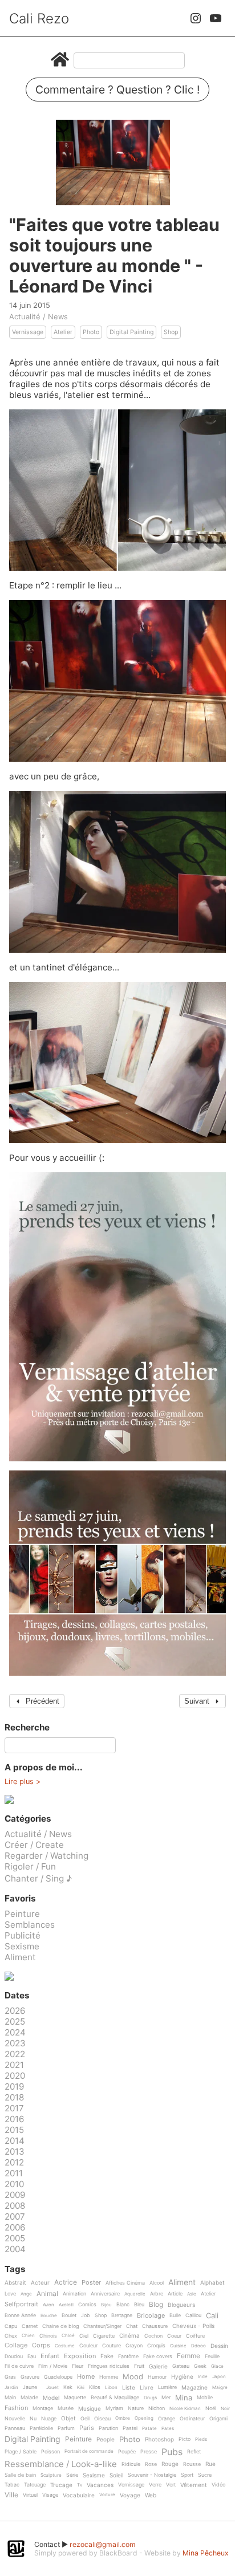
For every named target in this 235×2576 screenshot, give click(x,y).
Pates (168, 2429)
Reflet (194, 2452)
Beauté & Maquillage (115, 2398)
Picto (185, 2439)
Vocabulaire (79, 2495)
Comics (87, 2305)
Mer (166, 2398)
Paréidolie (41, 2428)
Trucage (61, 2485)
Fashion (16, 2408)
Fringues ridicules (109, 2366)
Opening (144, 2418)
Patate (149, 2429)
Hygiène (182, 2377)
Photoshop (159, 2439)
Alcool (157, 2283)
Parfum (66, 2428)
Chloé (68, 2336)
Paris (87, 2428)
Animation (74, 2294)
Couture (112, 2346)
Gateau (181, 2366)
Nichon (157, 2408)
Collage (16, 2346)
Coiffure (195, 2336)
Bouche (49, 2316)
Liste (129, 2388)
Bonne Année (20, 2315)
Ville (11, 2495)
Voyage (130, 2495)
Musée (66, 2408)
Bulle (175, 2315)
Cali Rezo (39, 19)
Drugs (150, 2398)
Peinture (22, 1914)
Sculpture (51, 2475)
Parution (108, 2428)
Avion (48, 2305)
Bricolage (151, 2316)
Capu (11, 2326)
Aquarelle (135, 2294)
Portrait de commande (89, 2451)
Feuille (212, 2356)
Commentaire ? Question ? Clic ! (117, 90)
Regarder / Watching (46, 1856)
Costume (65, 2346)
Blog (156, 2305)
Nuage (49, 2419)
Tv (80, 2485)
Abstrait (15, 2283)
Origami (218, 2419)
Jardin (11, 2388)
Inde (203, 2377)
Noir (225, 2409)
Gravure (30, 2377)
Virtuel (30, 2495)
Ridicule (131, 2464)
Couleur (88, 2346)
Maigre (220, 2388)
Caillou (193, 2315)
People (106, 2439)
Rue (210, 2464)
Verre (155, 2485)
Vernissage (28, 332)
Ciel (84, 2336)
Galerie (158, 2366)
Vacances (100, 2485)
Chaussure (155, 2326)
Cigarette (104, 2336)
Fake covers (158, 2356)
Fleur (78, 2366)
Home (86, 2377)
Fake (107, 2356)
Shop (171, 332)
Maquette (75, 2398)
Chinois (48, 2336)
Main (10, 2398)
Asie (192, 2294)
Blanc (123, 2305)
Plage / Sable (21, 2452)
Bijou (106, 2305)
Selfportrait (21, 2305)
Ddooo (198, 2346)
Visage (50, 2495)
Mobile (205, 2398)
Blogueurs (181, 2305)
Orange (167, 2419)
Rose (151, 2464)
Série (72, 2475)
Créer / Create (34, 1845)
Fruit (139, 2366)
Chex (11, 2336)
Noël (211, 2408)
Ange (26, 2294)
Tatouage (35, 2485)
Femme (189, 2356)
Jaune (30, 2387)
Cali (212, 2316)
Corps (41, 2346)
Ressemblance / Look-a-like (61, 2464)
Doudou (14, 2356)
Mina (184, 2398)
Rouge (170, 2464)
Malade (29, 2398)
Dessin (219, 2346)
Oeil (85, 2419)
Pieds (201, 2439)
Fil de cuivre (19, 2366)
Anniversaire (105, 2294)
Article (175, 2294)
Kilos (95, 2387)
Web (151, 2495)
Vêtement (194, 2485)
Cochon (153, 2336)
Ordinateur (192, 2419)
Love (10, 2294)
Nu (33, 2419)
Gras (10, 2377)
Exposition (80, 2356)
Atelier (63, 332)
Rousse (192, 2464)
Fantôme (128, 2356)
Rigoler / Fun (30, 1866)
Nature (136, 2408)
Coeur (174, 2336)
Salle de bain (20, 2475)
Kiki (81, 2388)
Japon (219, 2377)
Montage (43, 2408)
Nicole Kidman (185, 2409)
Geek (200, 2366)
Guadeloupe (58, 2377)
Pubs (172, 2452)
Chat (132, 2326)
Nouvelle (15, 2419)
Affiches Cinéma (125, 2283)
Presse (149, 2452)
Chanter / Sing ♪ (38, 1878)
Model (51, 2398)
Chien (28, 2336)
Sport (187, 2475)
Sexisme (22, 1946)
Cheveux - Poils (193, 2326)
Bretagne (122, 2315)
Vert (171, 2485)
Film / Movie (53, 2366)
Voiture (107, 2495)
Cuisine (178, 2346)
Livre (147, 2388)
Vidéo (218, 2485)
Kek (68, 2387)
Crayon (134, 2346)
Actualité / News (39, 316)
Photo (91, 332)
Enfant (50, 2356)
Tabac (12, 2485)
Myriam (114, 2408)
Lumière (167, 2387)
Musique (90, 2409)
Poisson (50, 2452)
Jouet (52, 2388)
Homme (109, 2377)
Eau (32, 2356)
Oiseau (102, 2419)
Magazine (195, 2388)
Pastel (130, 2428)
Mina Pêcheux (206, 2553)
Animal (47, 2294)
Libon (111, 2388)
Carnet (30, 2326)
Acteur (40, 2283)
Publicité (23, 1935)
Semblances (30, 1925)
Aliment (20, 1957)
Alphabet (212, 2283)
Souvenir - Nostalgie (152, 2475)
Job (86, 2315)
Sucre (205, 2475)
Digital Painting (131, 332)
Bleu (139, 2305)
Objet (68, 2418)
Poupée (127, 2452)
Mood (133, 2377)
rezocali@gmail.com (103, 2544)
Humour (157, 2377)
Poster (91, 2283)
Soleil (116, 2475)
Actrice (66, 2283)
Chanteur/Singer (102, 2326)
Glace (217, 2366)
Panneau (15, 2428)
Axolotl (66, 2305)
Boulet (69, 2315)
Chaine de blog (60, 2326)
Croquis (156, 2346)
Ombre (123, 2418)
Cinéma (129, 2336)
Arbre (157, 2294)
